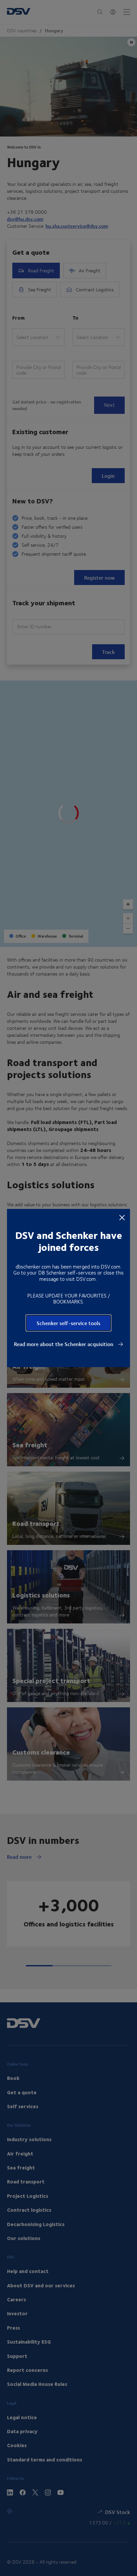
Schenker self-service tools (68, 1323)
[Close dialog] (122, 1217)
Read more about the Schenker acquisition (64, 1344)
